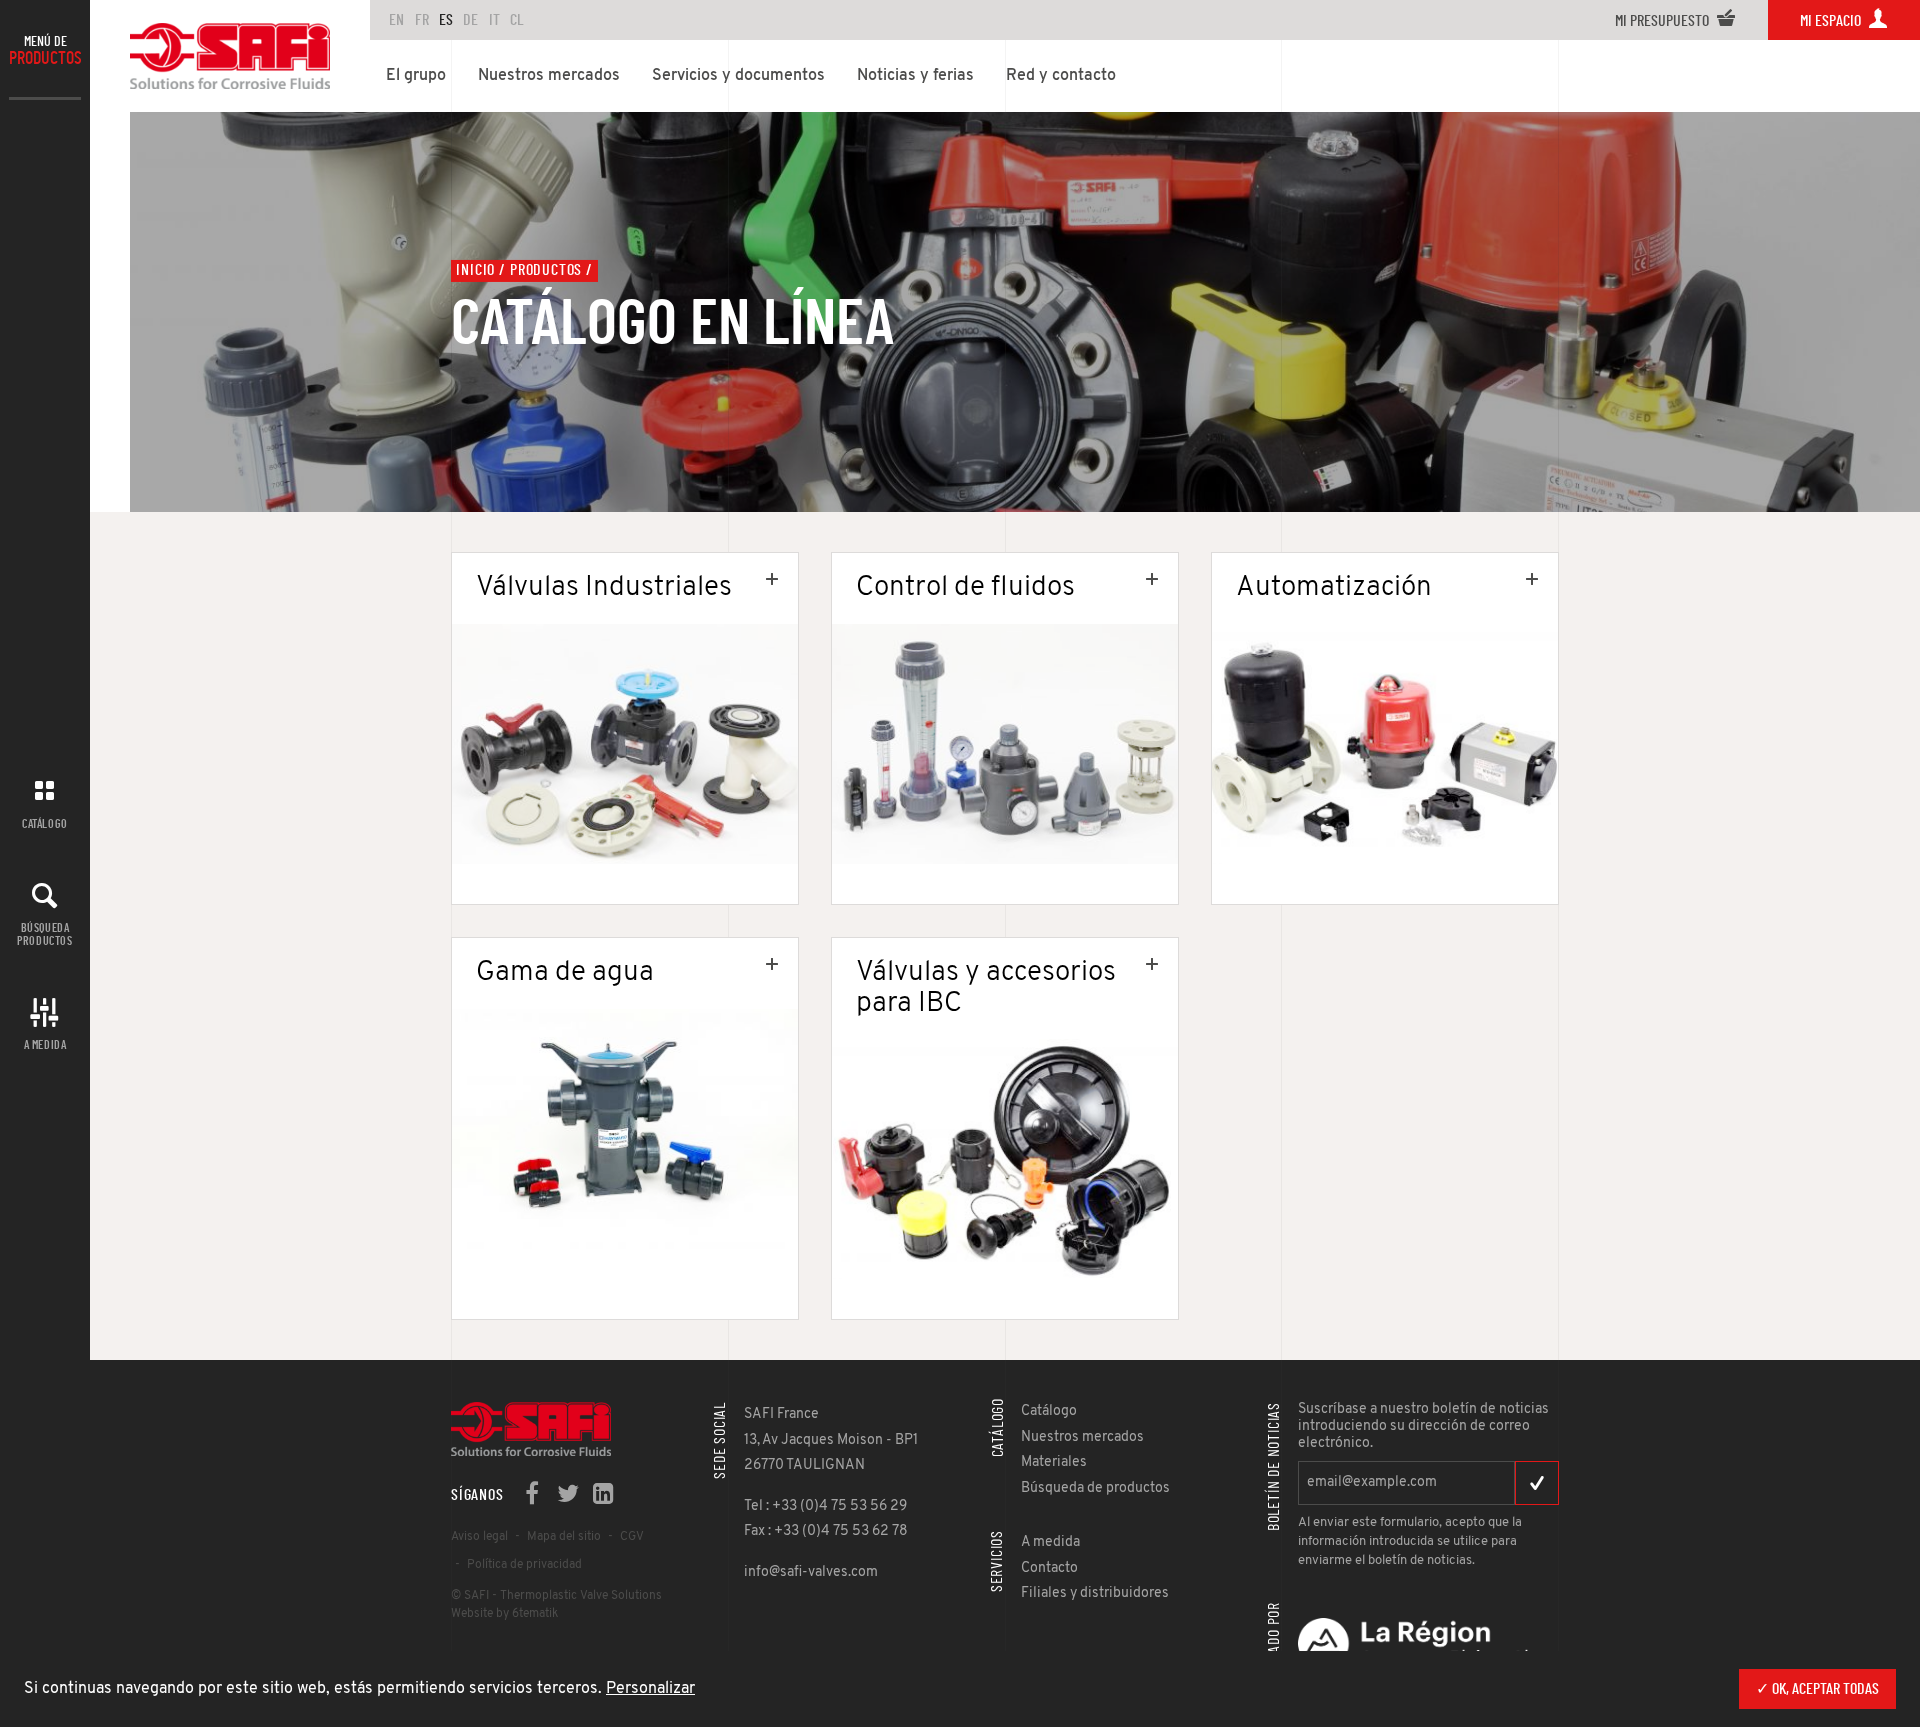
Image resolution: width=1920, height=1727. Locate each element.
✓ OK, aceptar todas (1817, 1689)
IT (494, 20)
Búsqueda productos (44, 934)
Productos (546, 270)
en (396, 20)
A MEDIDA (45, 1045)
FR (422, 20)
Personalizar (650, 1689)
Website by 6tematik (504, 1614)
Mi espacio (1832, 21)
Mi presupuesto (1663, 21)
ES (446, 20)
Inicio (475, 270)
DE (470, 20)
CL (517, 20)
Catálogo (45, 824)
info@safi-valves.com (811, 1572)
